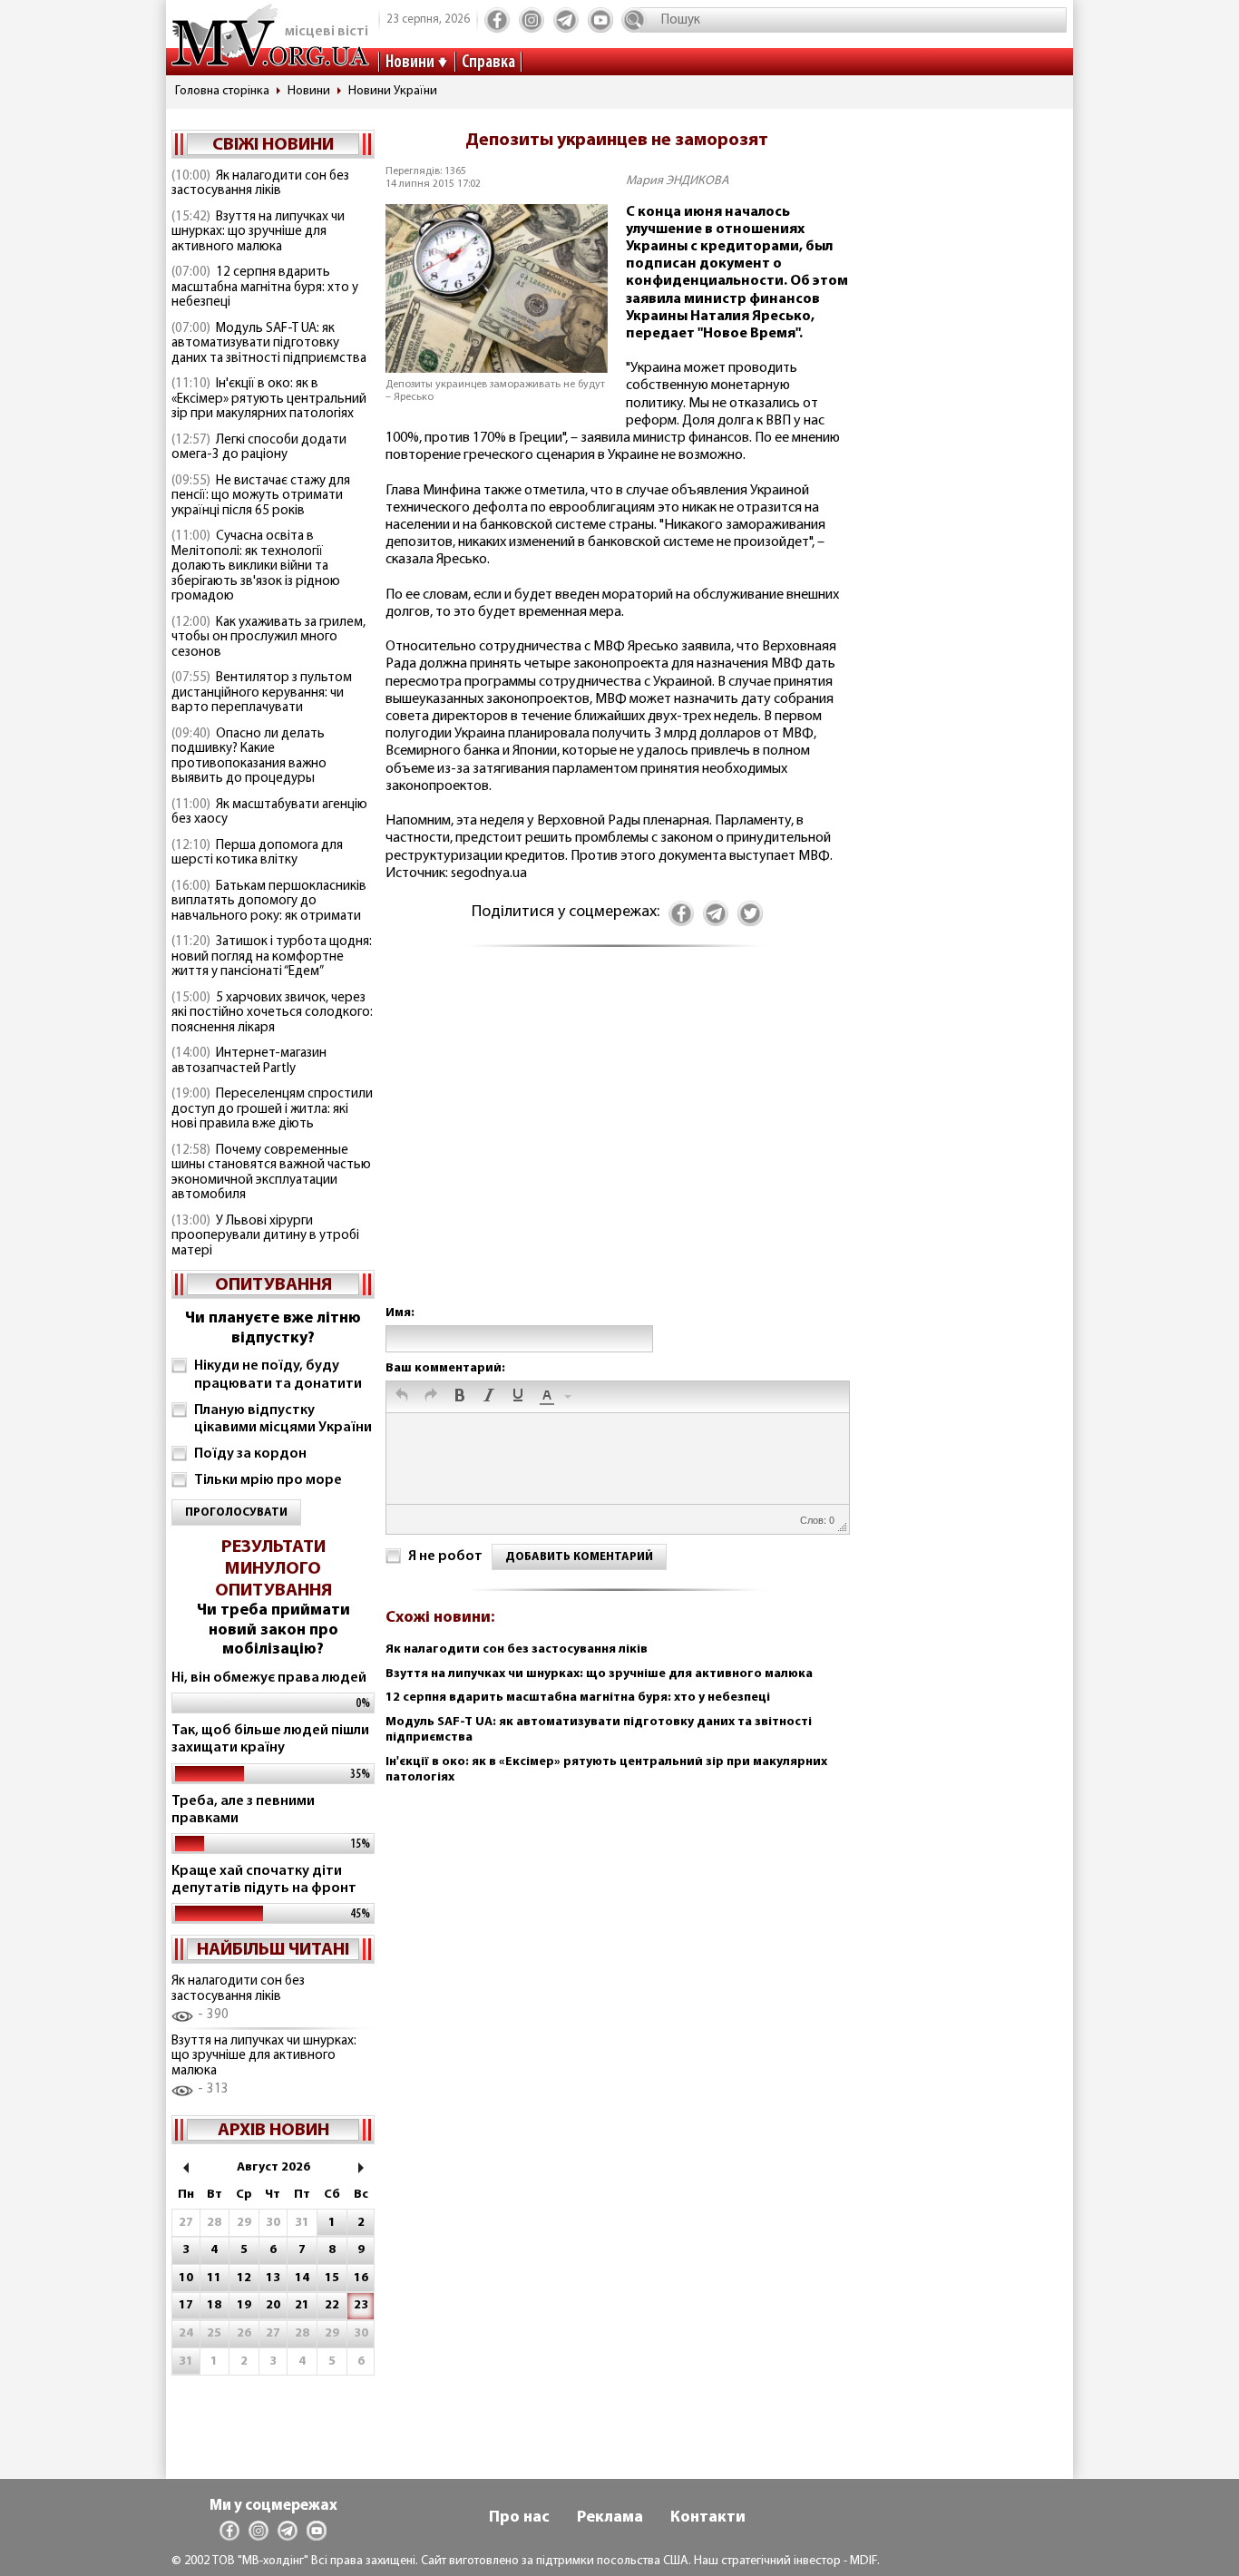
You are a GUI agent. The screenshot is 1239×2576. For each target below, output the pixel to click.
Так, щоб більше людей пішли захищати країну (270, 1739)
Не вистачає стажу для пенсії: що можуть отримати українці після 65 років (261, 496)
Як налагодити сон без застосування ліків (260, 184)
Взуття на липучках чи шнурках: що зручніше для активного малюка (258, 232)
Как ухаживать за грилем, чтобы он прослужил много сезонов (268, 638)
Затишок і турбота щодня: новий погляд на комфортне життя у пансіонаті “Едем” (272, 957)
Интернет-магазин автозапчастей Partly (249, 1061)
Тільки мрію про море (268, 1480)
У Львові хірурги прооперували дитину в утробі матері (265, 1236)
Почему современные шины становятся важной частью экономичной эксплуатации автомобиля (271, 1173)
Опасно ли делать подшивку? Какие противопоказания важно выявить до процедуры (249, 757)
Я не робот (445, 1556)
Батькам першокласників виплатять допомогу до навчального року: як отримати (269, 902)
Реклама (610, 2518)
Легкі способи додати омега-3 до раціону (259, 448)
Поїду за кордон (250, 1454)
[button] (402, 1397)
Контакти (708, 2518)
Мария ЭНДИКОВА (678, 181)
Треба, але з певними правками (243, 1810)
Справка (488, 63)
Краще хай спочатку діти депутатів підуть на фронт (264, 1880)
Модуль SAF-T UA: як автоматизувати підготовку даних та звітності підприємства (269, 344)
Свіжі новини (273, 145)
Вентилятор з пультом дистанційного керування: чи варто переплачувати (262, 693)
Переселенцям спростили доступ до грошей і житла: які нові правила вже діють (272, 1109)
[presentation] (402, 1397)
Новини (410, 63)
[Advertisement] (617, 1144)
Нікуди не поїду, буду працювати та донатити (278, 1375)
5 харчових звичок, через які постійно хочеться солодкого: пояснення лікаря (272, 1013)
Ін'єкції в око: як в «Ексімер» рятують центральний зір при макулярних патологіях (269, 399)
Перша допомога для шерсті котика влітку (257, 854)
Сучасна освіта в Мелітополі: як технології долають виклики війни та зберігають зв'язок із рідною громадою (256, 566)
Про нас (519, 2518)
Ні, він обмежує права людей (269, 1678)
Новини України (393, 91)
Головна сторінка (222, 91)
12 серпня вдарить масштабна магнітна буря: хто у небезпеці (265, 288)
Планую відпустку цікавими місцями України (283, 1419)
